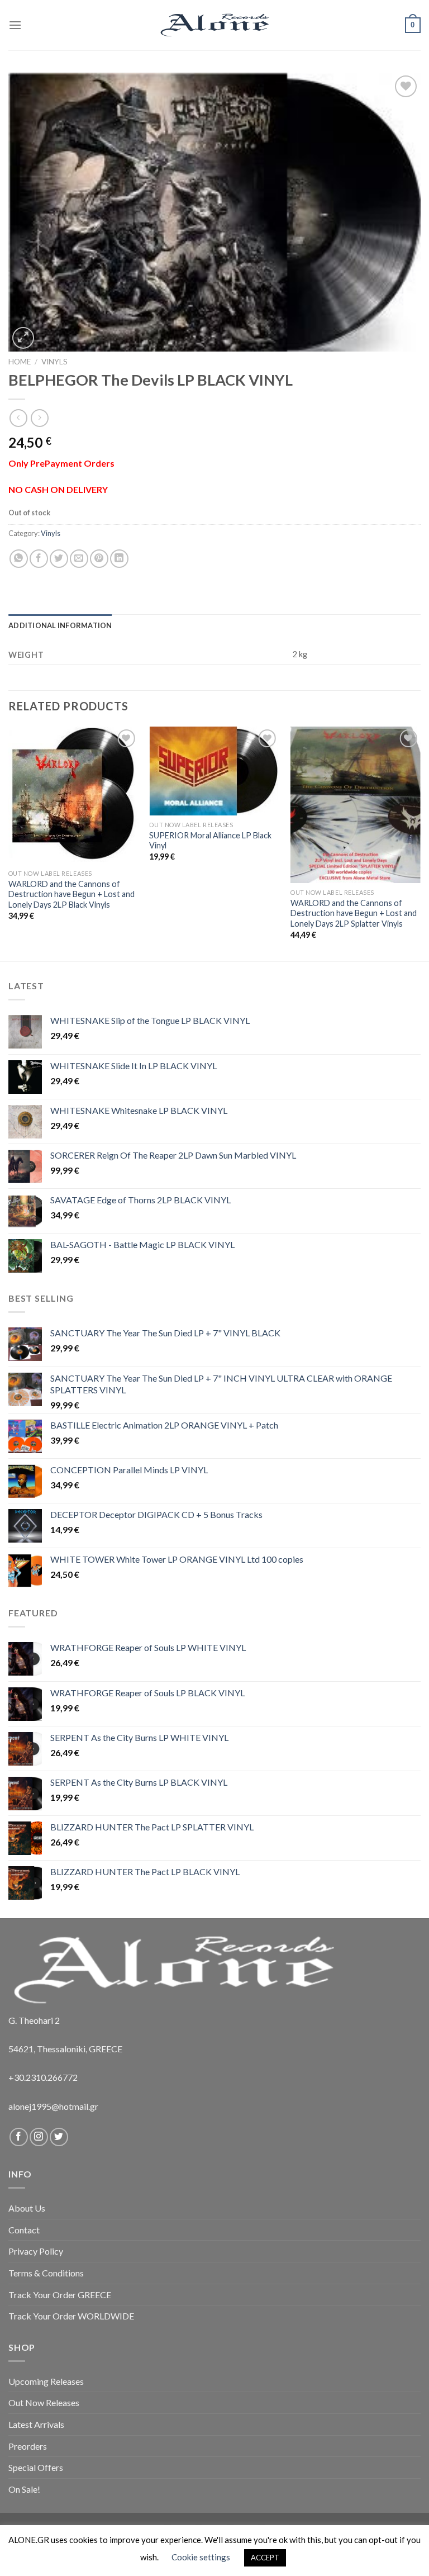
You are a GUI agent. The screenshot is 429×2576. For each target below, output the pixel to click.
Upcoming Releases (46, 2381)
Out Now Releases (44, 2402)
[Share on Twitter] (59, 559)
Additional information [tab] (60, 625)
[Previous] (9, 843)
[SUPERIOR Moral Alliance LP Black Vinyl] (214, 771)
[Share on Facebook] (39, 559)
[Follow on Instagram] (39, 2137)
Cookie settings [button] (201, 2557)
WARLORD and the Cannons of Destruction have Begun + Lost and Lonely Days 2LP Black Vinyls (71, 894)
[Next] (420, 843)
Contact (24, 2230)
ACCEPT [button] (265, 2558)
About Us (27, 2208)
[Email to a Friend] (79, 559)
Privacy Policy (36, 2251)
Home (20, 362)
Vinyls (54, 362)
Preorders (28, 2446)
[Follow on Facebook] (19, 2137)
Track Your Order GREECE (60, 2295)
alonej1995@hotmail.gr (53, 2106)
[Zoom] (23, 338)
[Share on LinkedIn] (119, 559)
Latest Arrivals (36, 2424)
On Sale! (24, 2489)
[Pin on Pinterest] (99, 559)
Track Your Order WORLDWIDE (71, 2316)
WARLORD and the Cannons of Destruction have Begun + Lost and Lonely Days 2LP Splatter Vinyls (354, 913)
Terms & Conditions (46, 2273)
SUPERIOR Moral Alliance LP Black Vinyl (210, 841)
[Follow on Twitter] (59, 2137)
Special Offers (36, 2467)
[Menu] (15, 25)
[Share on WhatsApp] (19, 559)
